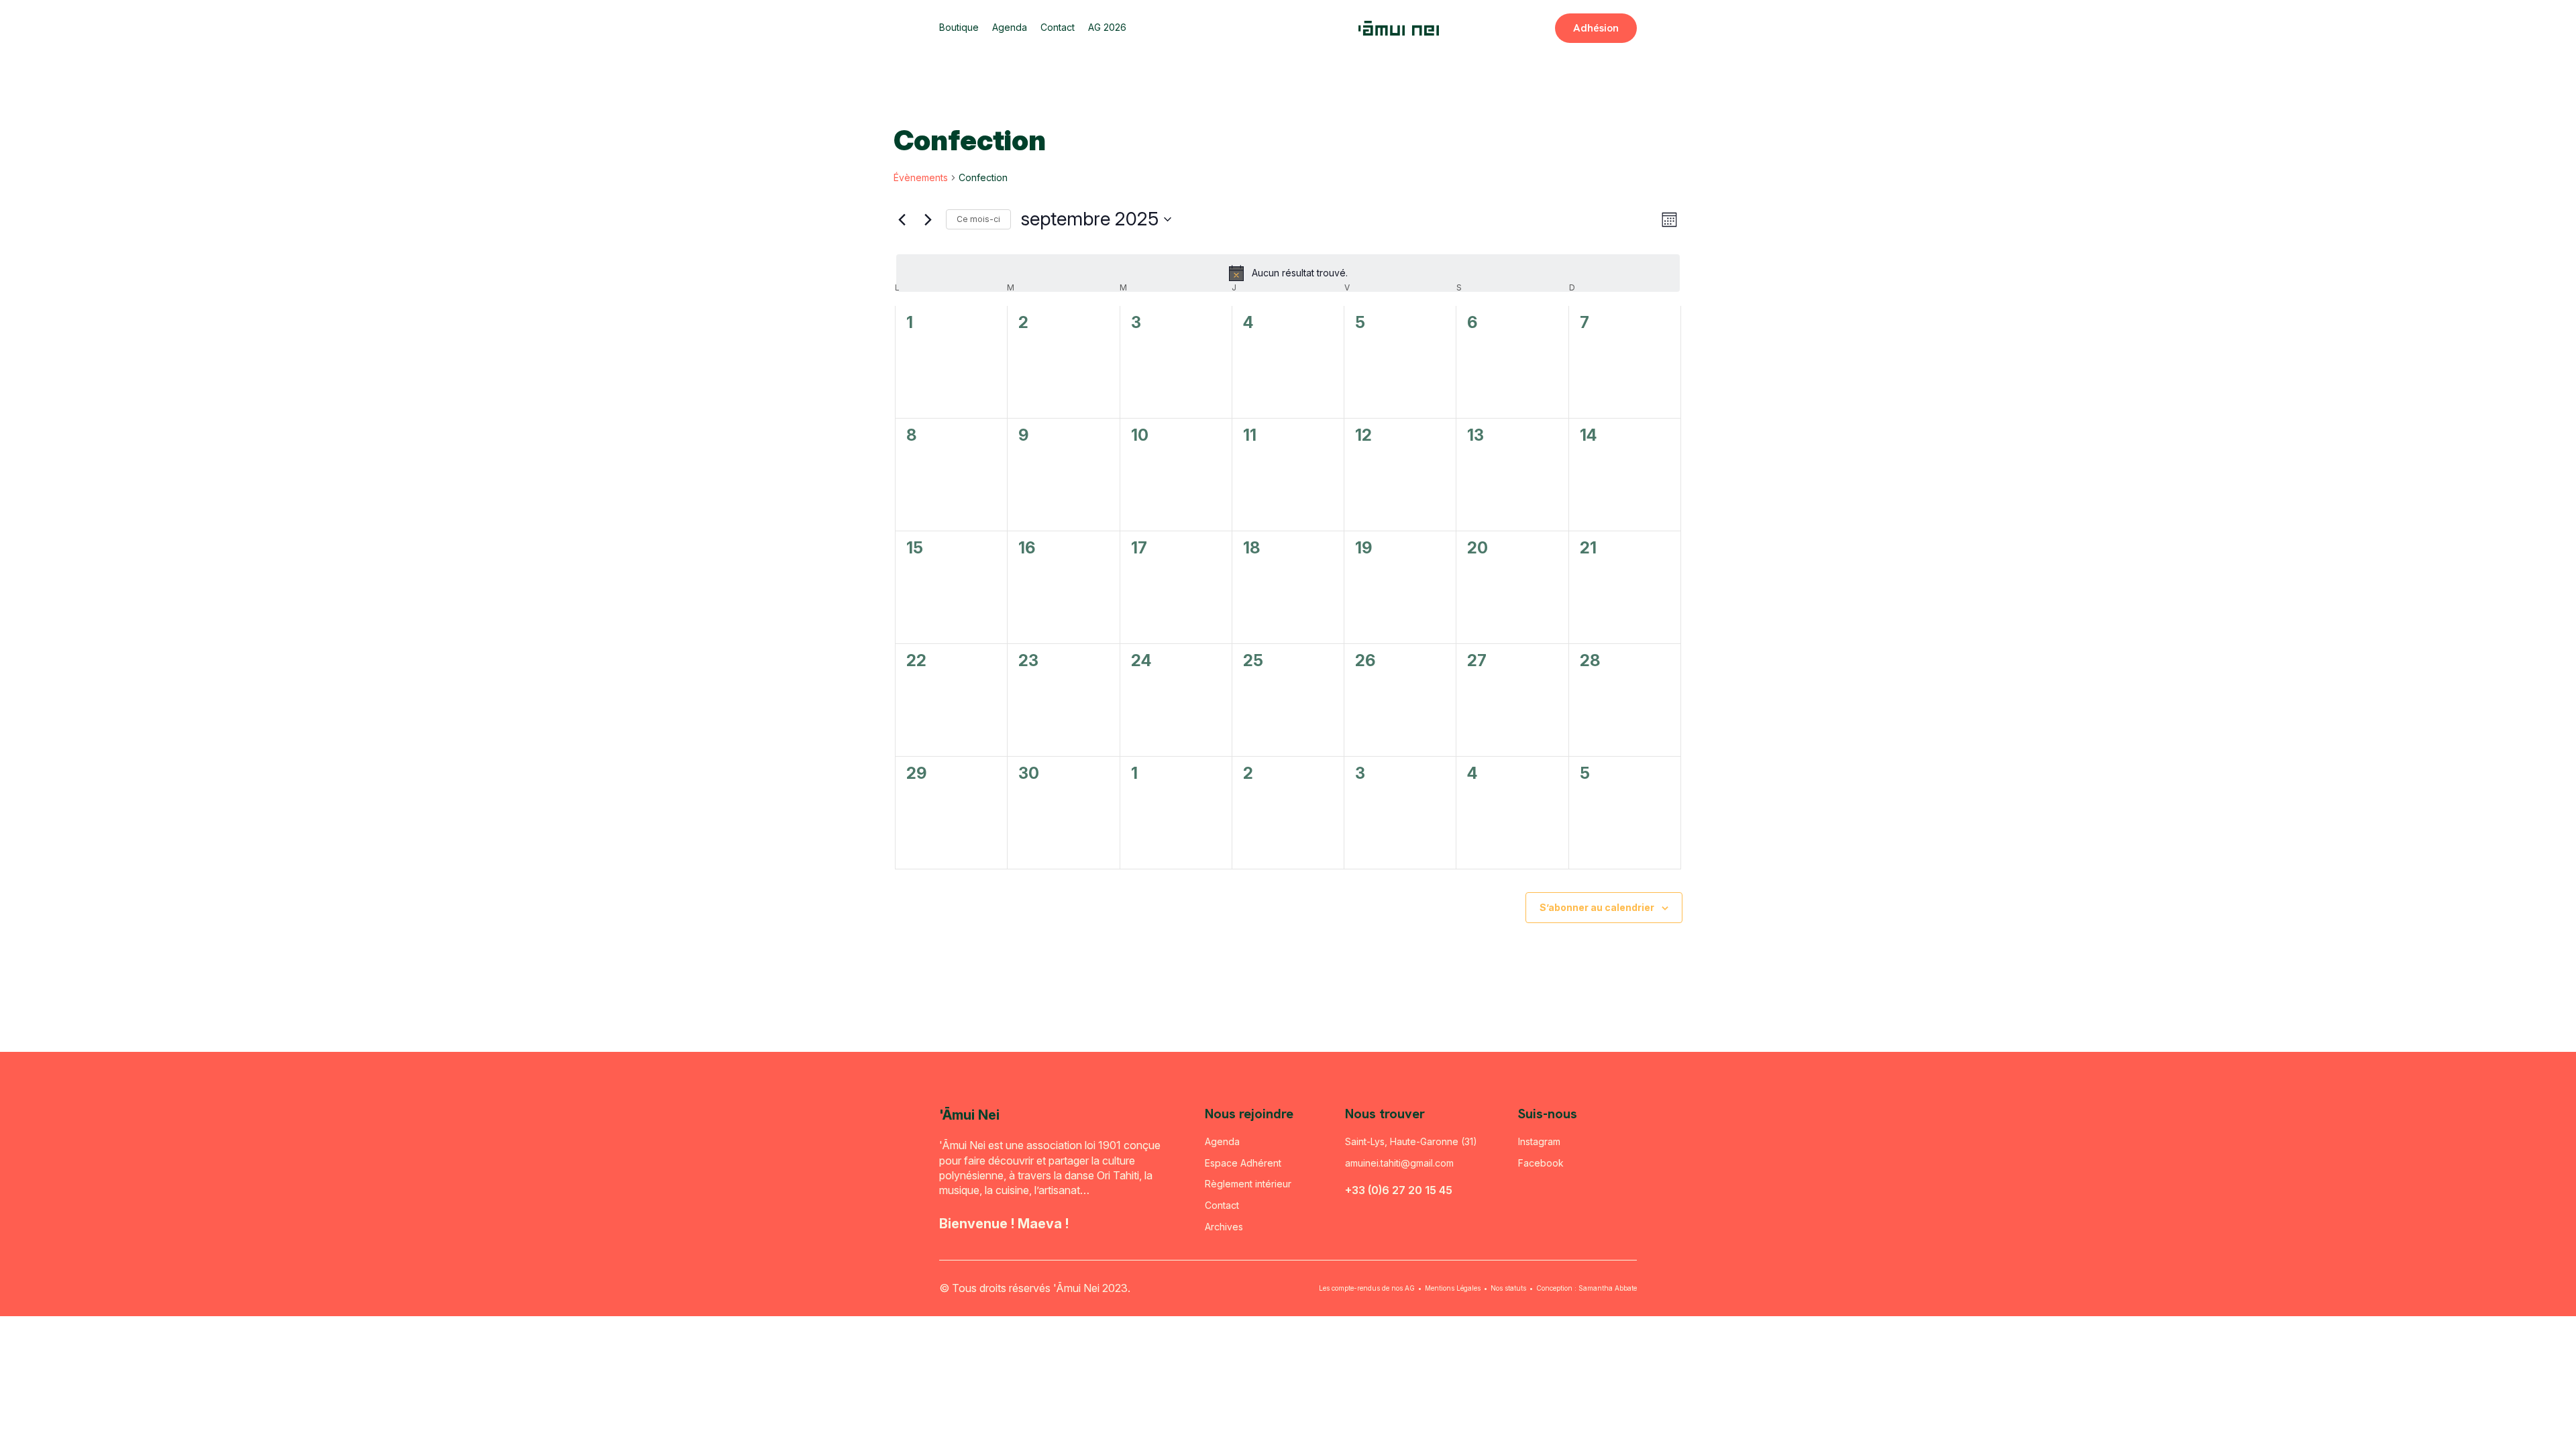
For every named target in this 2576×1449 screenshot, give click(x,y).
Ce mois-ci (978, 219)
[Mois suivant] (928, 219)
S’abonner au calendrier (1597, 907)
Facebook (1541, 1163)
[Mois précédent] (902, 219)
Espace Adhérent (1243, 1163)
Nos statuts (1508, 1288)
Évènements (921, 177)
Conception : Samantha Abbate (1587, 1288)
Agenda (1010, 28)
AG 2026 (1107, 28)
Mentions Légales (1453, 1288)
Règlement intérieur (1248, 1184)
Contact (1058, 28)
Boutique (959, 28)
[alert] (1288, 273)
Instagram (1539, 1141)
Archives (1224, 1227)
